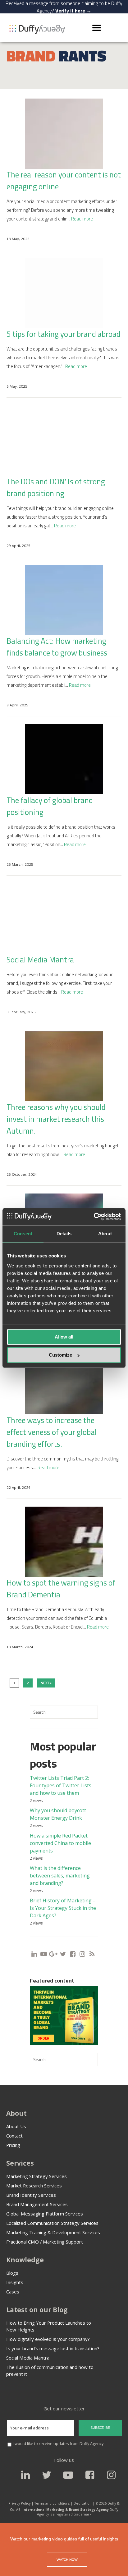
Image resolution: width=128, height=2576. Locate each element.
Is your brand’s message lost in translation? (53, 2348)
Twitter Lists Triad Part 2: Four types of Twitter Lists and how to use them (61, 1785)
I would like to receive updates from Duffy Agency (58, 2444)
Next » (46, 1683)
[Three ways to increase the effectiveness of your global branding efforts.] (64, 1379)
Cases (13, 2292)
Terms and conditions (52, 2503)
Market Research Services (34, 2186)
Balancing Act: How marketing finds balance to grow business (57, 647)
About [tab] (105, 1234)
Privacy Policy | (21, 2503)
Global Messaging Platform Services (45, 2214)
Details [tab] (64, 1234)
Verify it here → (73, 11)
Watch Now (67, 2560)
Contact (14, 2136)
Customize (60, 1355)
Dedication (83, 2503)
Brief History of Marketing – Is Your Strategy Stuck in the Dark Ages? (63, 1908)
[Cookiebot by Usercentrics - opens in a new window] (94, 1216)
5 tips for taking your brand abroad (64, 334)
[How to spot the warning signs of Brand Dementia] (64, 1542)
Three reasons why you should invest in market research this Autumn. (56, 1119)
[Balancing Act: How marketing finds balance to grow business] (64, 600)
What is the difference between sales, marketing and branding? (60, 1876)
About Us (16, 2126)
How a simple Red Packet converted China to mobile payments (60, 1843)
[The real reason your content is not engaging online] (64, 134)
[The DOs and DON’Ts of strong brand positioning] (64, 441)
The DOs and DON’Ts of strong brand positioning (56, 487)
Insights (15, 2282)
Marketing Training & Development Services (53, 2232)
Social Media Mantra (40, 960)
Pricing (13, 2145)
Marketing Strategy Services (37, 2176)
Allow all (64, 1337)
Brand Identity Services (31, 2195)
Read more (82, 219)
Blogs (12, 2273)
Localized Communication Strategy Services (52, 2223)
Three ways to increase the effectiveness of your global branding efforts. (52, 1432)
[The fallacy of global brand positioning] (64, 759)
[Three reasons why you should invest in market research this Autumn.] (64, 1066)
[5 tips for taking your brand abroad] (64, 293)
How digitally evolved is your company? (48, 2339)
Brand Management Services (37, 2204)
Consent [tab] (23, 1234)
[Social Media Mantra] (64, 919)
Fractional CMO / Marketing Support (45, 2242)
